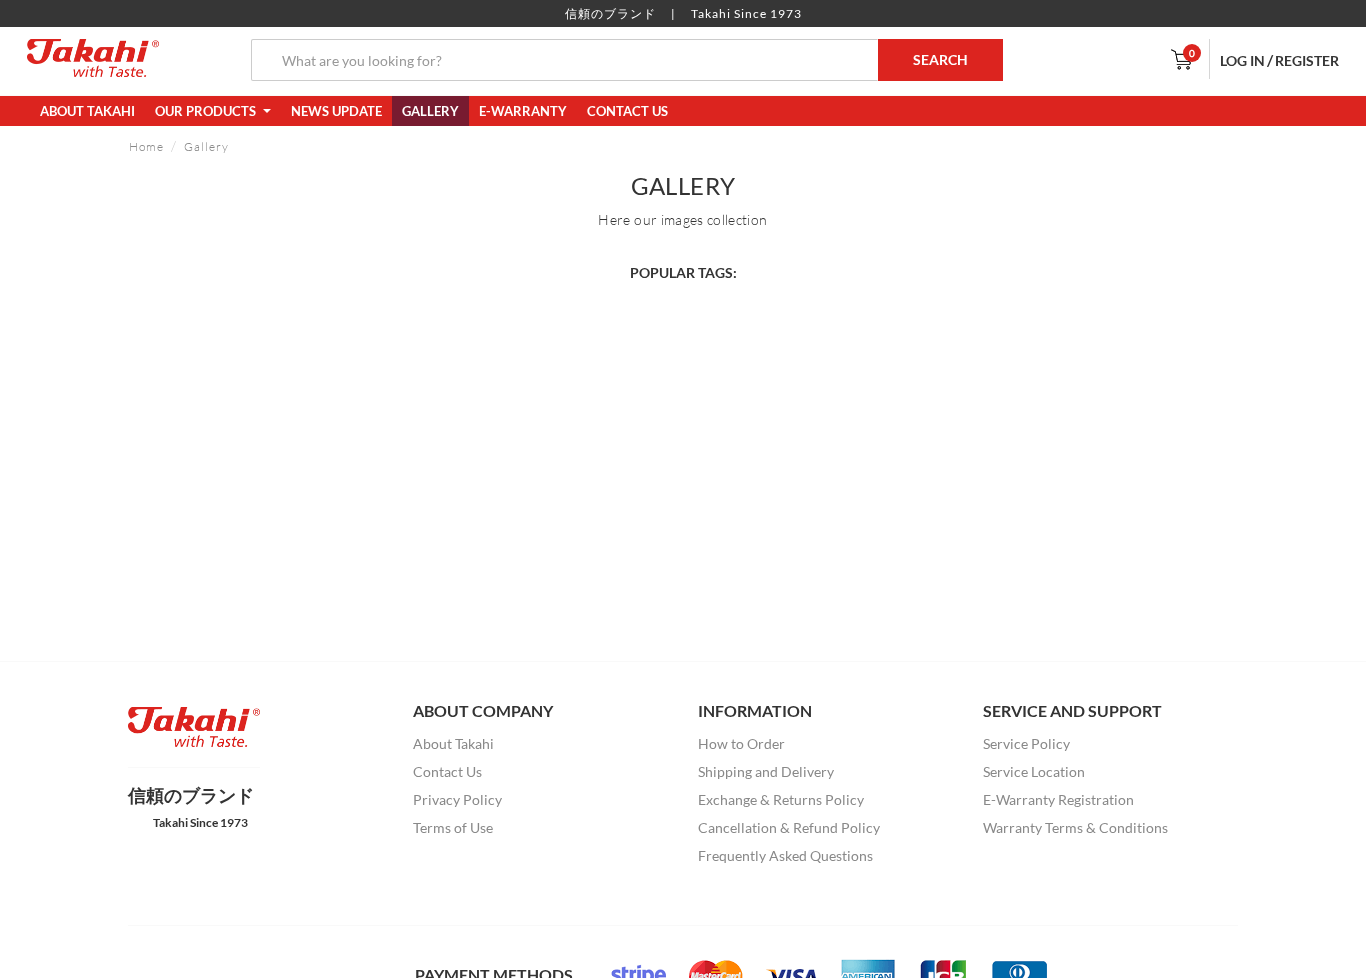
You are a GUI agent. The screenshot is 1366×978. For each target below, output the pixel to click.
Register (1307, 60)
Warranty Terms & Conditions (1075, 827)
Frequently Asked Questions (785, 855)
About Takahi (87, 111)
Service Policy (1026, 743)
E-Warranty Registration (1058, 799)
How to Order (741, 743)
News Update (336, 111)
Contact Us (627, 111)
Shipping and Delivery (766, 771)
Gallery (430, 111)
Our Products (207, 111)
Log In (1242, 60)
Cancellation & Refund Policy (789, 827)
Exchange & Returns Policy (781, 799)
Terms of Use (453, 827)
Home (146, 146)
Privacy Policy (457, 799)
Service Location (1034, 771)
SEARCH (940, 59)
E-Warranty (523, 111)
